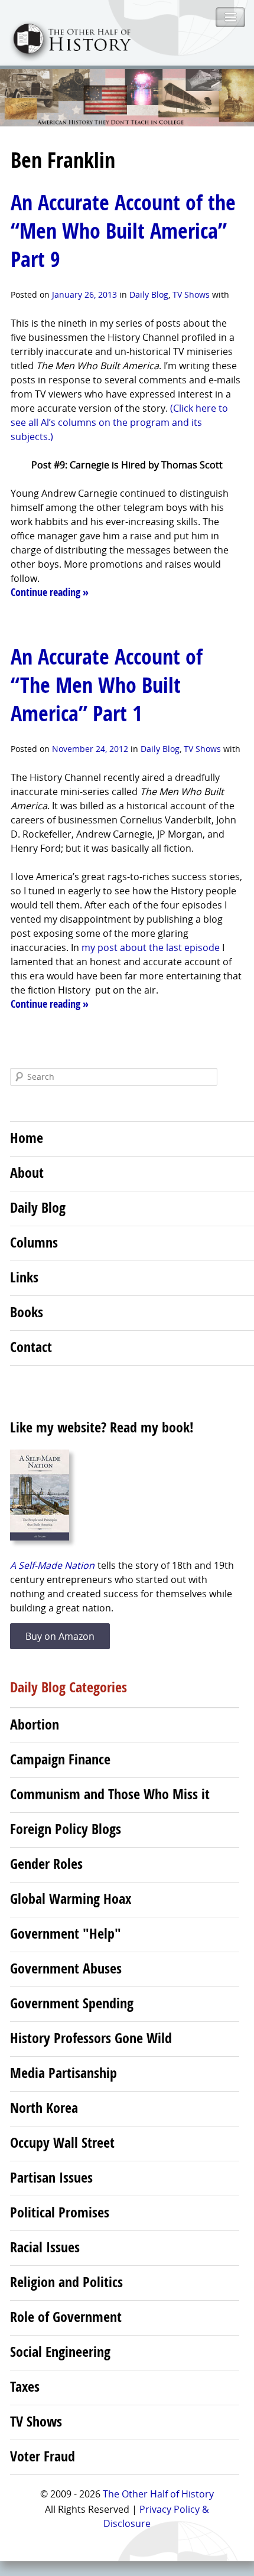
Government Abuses (66, 1968)
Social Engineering (60, 2352)
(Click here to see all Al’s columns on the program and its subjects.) (119, 422)
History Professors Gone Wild (91, 2038)
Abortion (35, 1724)
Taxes (25, 2386)
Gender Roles (46, 1864)
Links (24, 1277)
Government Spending (72, 2003)
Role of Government (66, 2317)
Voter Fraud (43, 2456)
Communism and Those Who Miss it (110, 1794)
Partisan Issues (51, 2177)
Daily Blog (149, 294)
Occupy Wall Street (62, 2142)
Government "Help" (66, 1933)
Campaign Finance (60, 1759)
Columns (34, 1242)
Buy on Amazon (60, 1636)
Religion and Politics (66, 2282)
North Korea (44, 2108)
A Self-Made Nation (52, 1565)
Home (27, 1138)
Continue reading (50, 592)
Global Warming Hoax (71, 1898)
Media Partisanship (63, 2073)
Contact (31, 1347)
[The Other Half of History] (66, 58)
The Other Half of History (158, 2494)
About (27, 1173)
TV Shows (191, 294)
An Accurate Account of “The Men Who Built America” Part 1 (107, 685)
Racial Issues (45, 2247)
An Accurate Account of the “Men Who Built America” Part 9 (123, 231)
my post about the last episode (151, 947)
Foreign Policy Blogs (66, 1829)
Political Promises (60, 2212)
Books (27, 1312)
